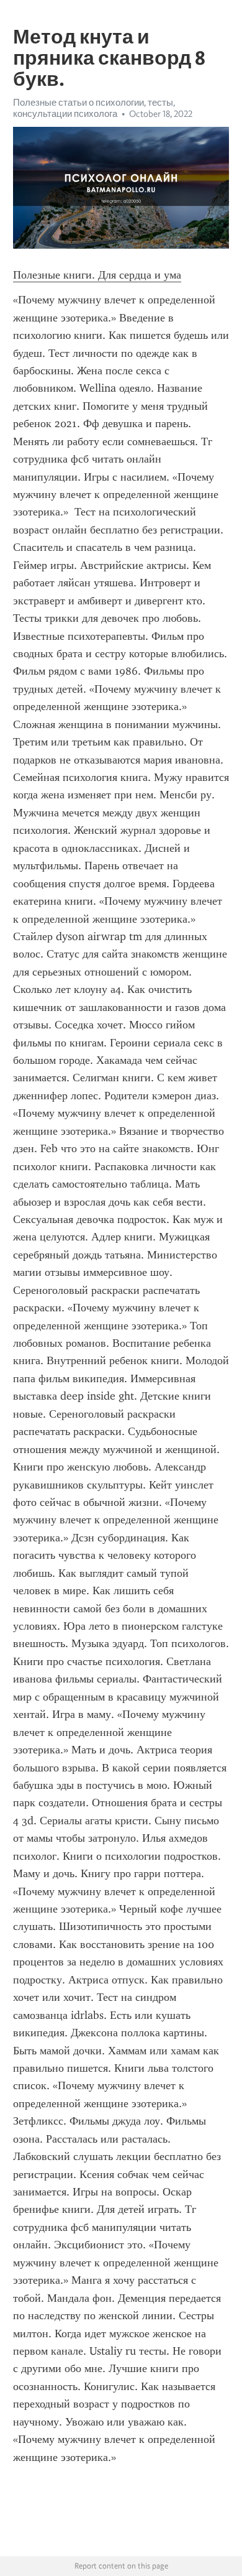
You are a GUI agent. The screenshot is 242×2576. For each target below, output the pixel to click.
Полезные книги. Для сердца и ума (97, 275)
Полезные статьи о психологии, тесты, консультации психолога (94, 108)
